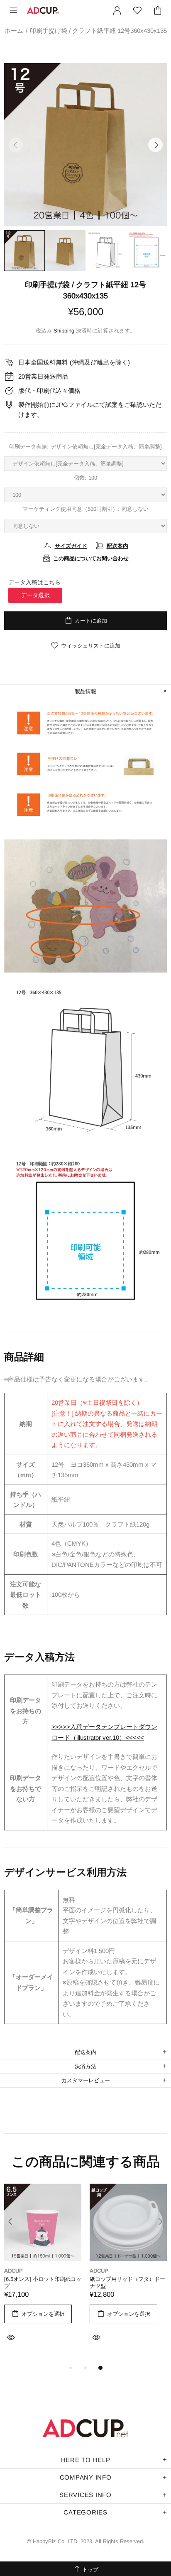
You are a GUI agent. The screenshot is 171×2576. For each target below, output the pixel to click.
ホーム (14, 31)
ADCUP (43, 10)
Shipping (64, 331)
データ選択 (35, 595)
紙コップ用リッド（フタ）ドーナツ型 (127, 2283)
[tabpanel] (43, 2273)
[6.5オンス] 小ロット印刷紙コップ (43, 2283)
